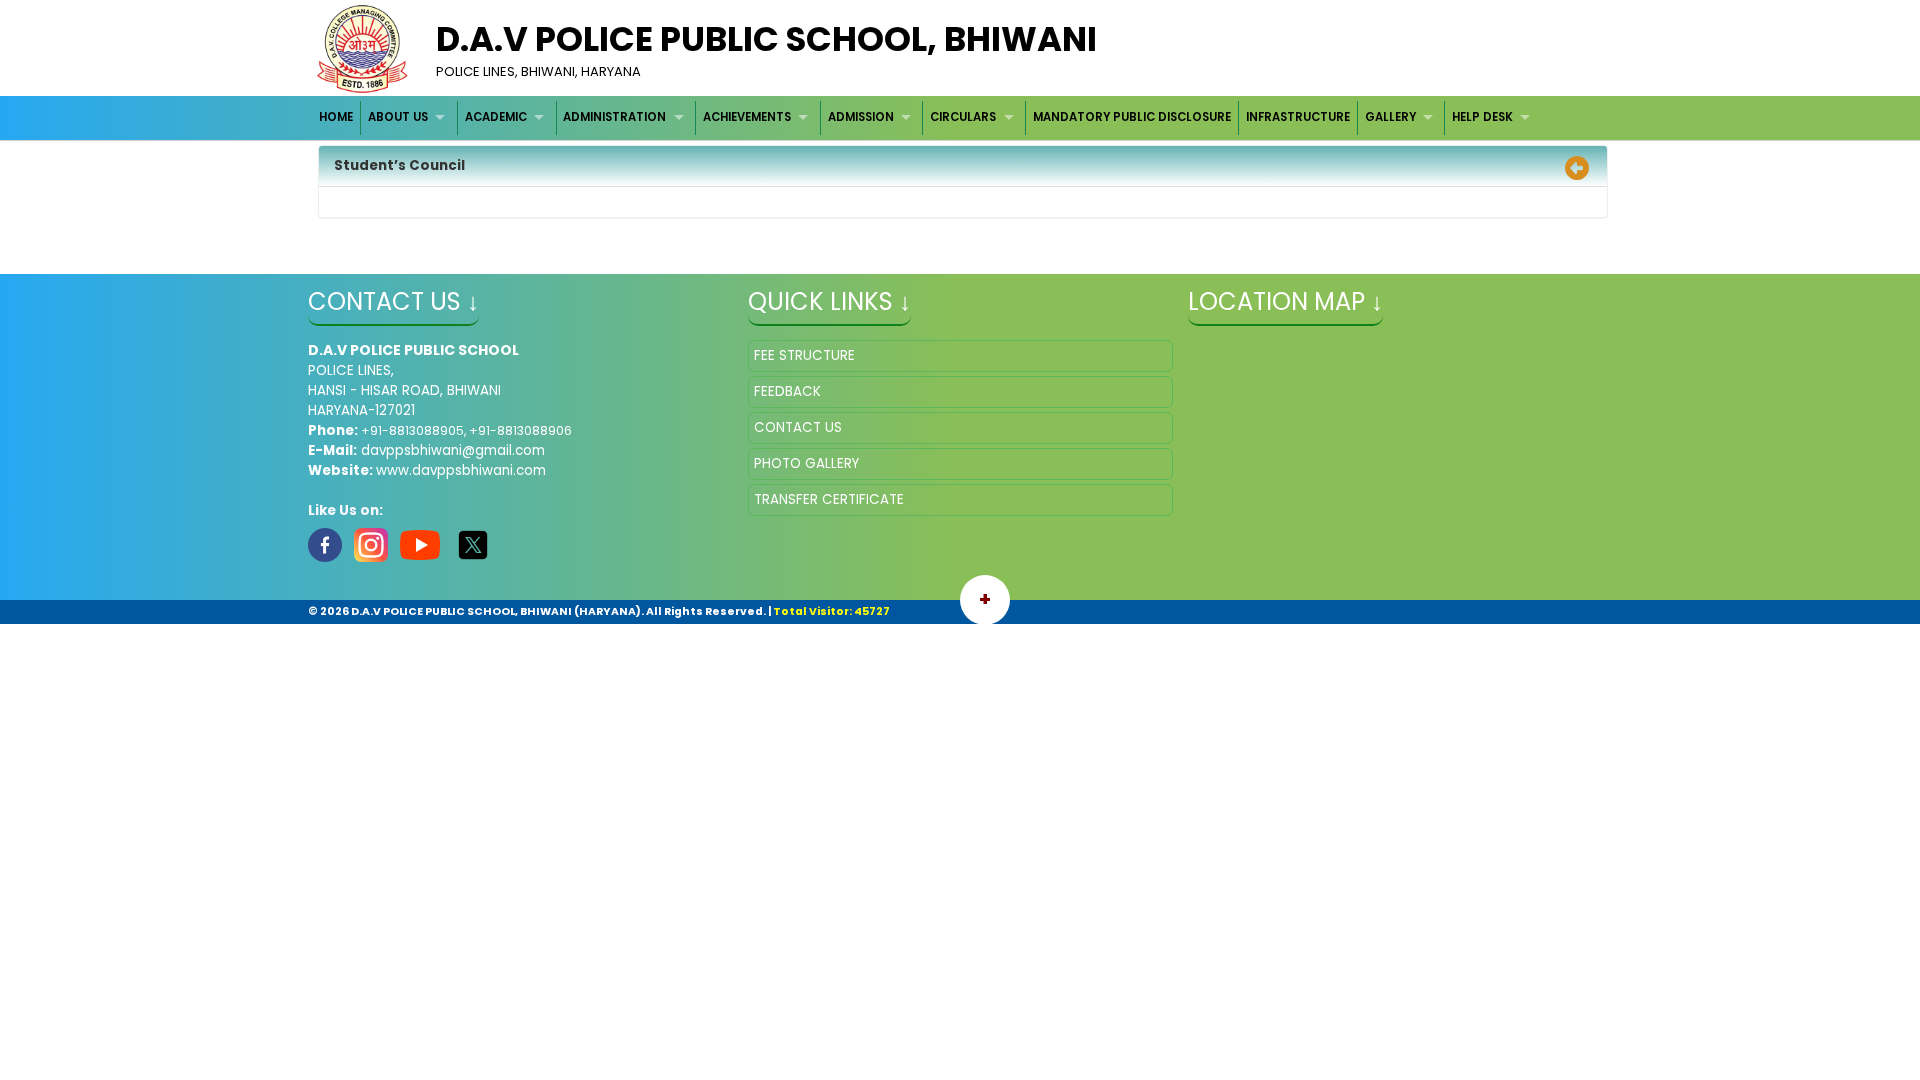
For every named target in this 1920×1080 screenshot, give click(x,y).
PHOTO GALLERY (806, 463)
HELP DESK (1482, 117)
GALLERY (1390, 117)
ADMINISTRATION (614, 117)
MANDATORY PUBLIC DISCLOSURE (1132, 117)
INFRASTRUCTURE (1298, 117)
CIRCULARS (963, 117)
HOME (336, 117)
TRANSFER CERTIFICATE (829, 499)
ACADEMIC (496, 117)
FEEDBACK (787, 391)
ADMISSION (861, 117)
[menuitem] (337, 117)
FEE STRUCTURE (804, 355)
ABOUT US (398, 117)
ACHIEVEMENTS (747, 117)
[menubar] (927, 117)
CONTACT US (798, 427)
